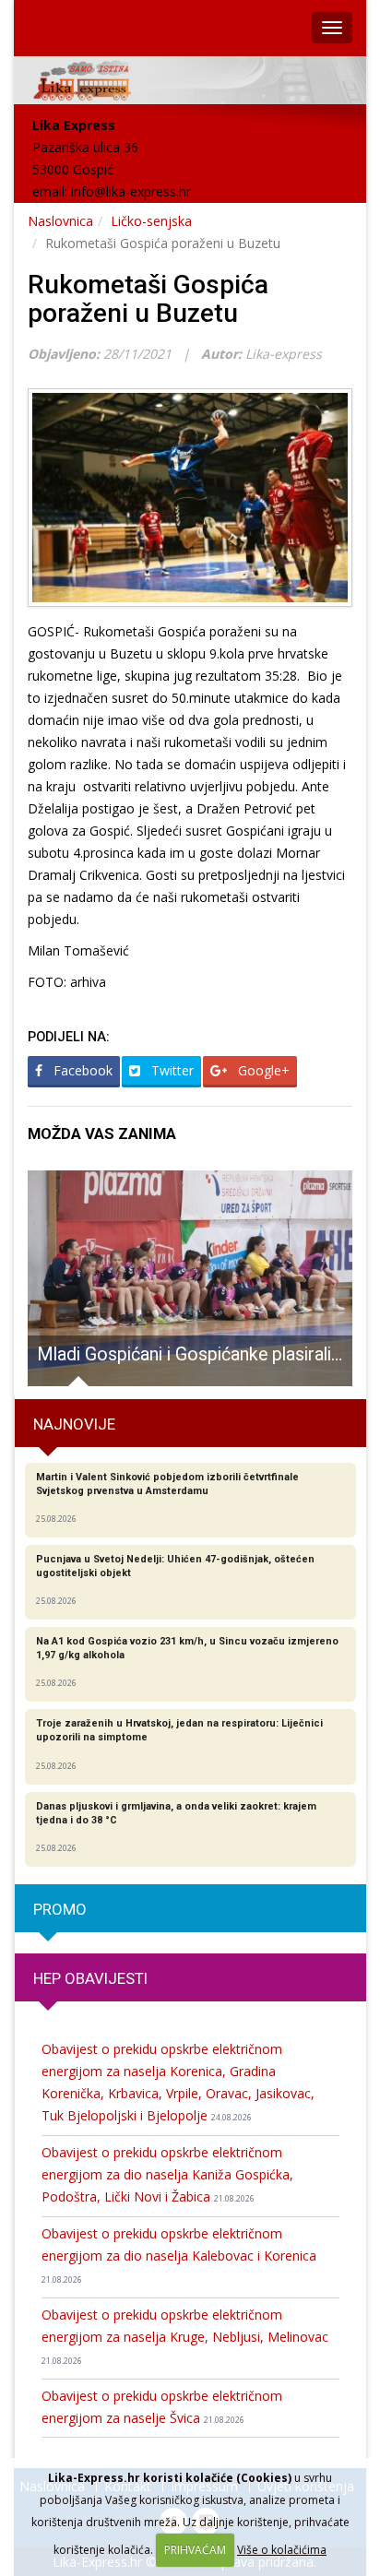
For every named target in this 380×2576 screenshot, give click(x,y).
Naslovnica (60, 221)
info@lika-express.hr (131, 191)
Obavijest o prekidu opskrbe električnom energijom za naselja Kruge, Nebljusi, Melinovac (185, 2336)
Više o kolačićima (282, 2550)
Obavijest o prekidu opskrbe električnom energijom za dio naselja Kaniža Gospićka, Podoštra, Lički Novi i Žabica (167, 2174)
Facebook (81, 1070)
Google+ (262, 1070)
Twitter (171, 1070)
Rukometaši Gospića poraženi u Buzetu (148, 299)
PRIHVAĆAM (195, 2550)
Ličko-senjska (151, 221)
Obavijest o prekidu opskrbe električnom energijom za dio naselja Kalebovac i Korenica (179, 2255)
